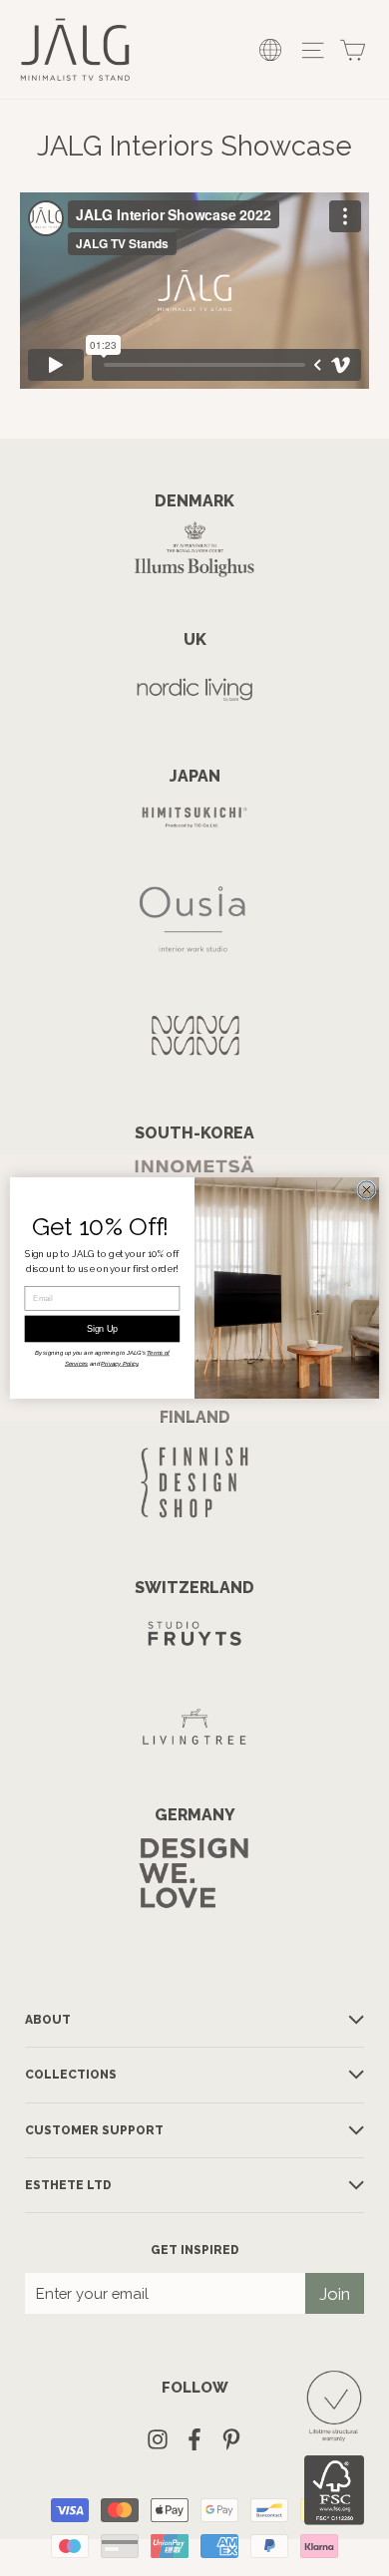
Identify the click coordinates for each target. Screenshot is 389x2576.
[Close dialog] (367, 1190)
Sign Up (103, 1329)
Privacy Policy (119, 1364)
